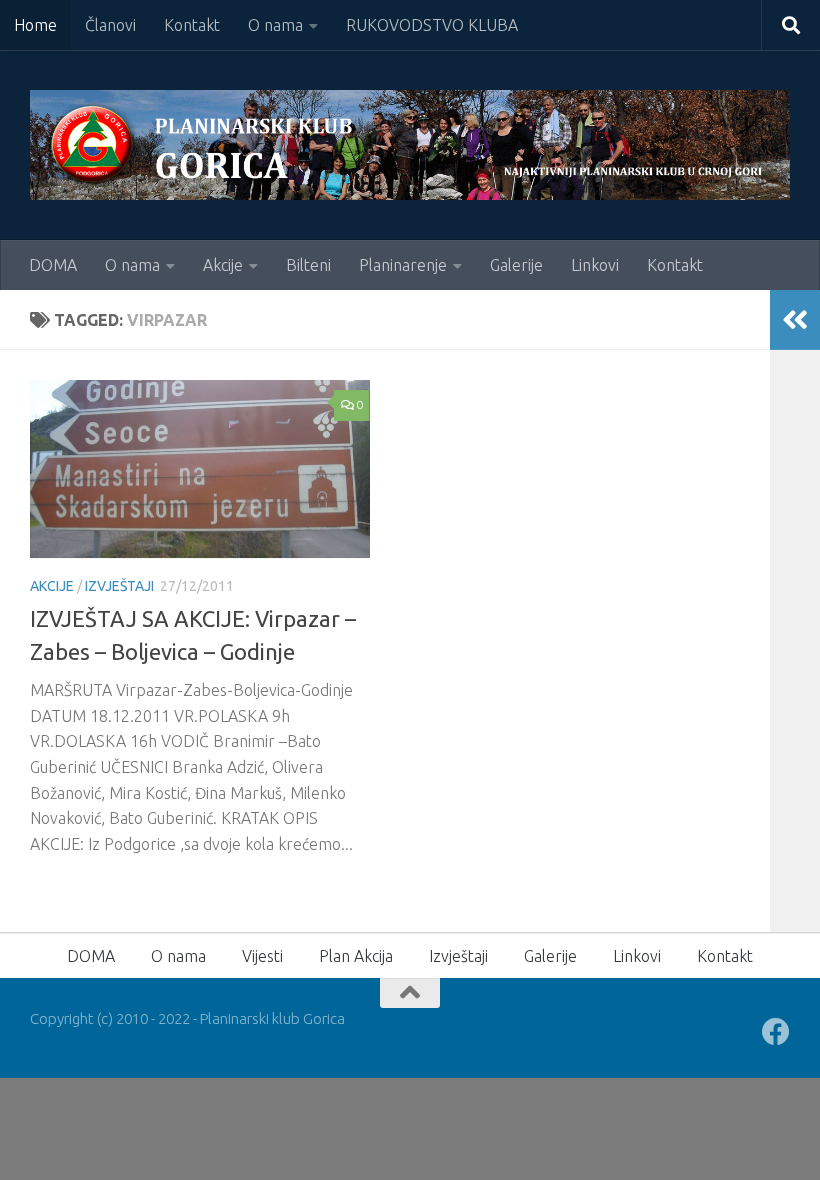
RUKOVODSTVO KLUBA (432, 25)
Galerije (516, 265)
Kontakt (192, 25)
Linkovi (595, 265)
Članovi (110, 25)
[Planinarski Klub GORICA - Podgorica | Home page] (410, 145)
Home (35, 25)
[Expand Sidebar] (795, 320)
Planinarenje (403, 265)
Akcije (223, 265)
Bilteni (308, 265)
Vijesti (262, 956)
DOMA (53, 265)
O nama (275, 25)
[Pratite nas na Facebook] (776, 1032)
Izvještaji (119, 586)
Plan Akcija (356, 956)
